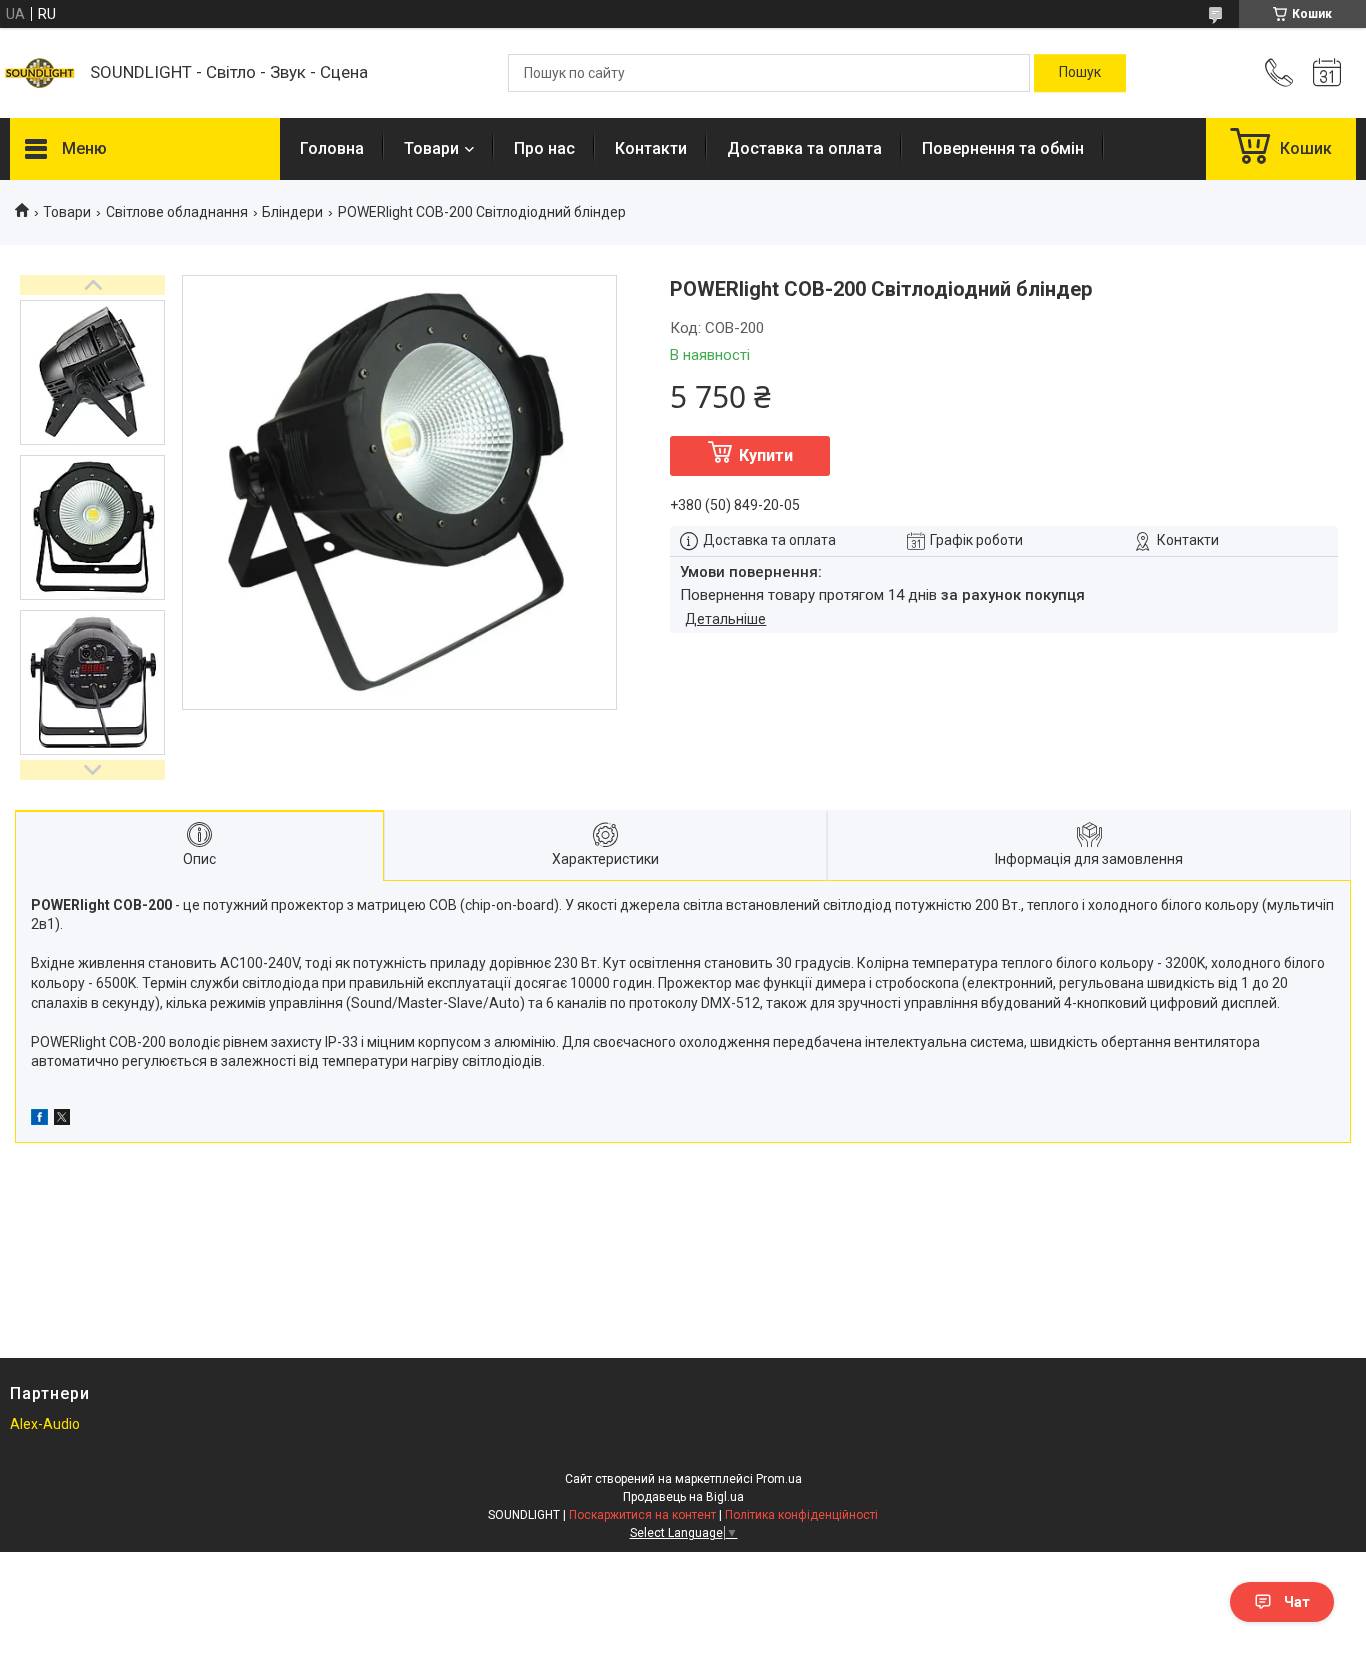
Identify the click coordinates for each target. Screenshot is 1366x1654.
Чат (1297, 1602)
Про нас (544, 148)
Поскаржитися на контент (642, 1515)
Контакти (651, 148)
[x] (62, 1120)
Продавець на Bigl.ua (683, 1497)
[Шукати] (1080, 73)
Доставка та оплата (804, 148)
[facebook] (39, 1120)
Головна (332, 148)
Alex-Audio (45, 1424)
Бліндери (292, 212)
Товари (431, 148)
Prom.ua (779, 1479)
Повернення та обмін (1003, 148)
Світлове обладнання (177, 212)
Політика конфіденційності (801, 1515)
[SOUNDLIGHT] (40, 73)
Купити (766, 455)
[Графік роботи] (1327, 73)
